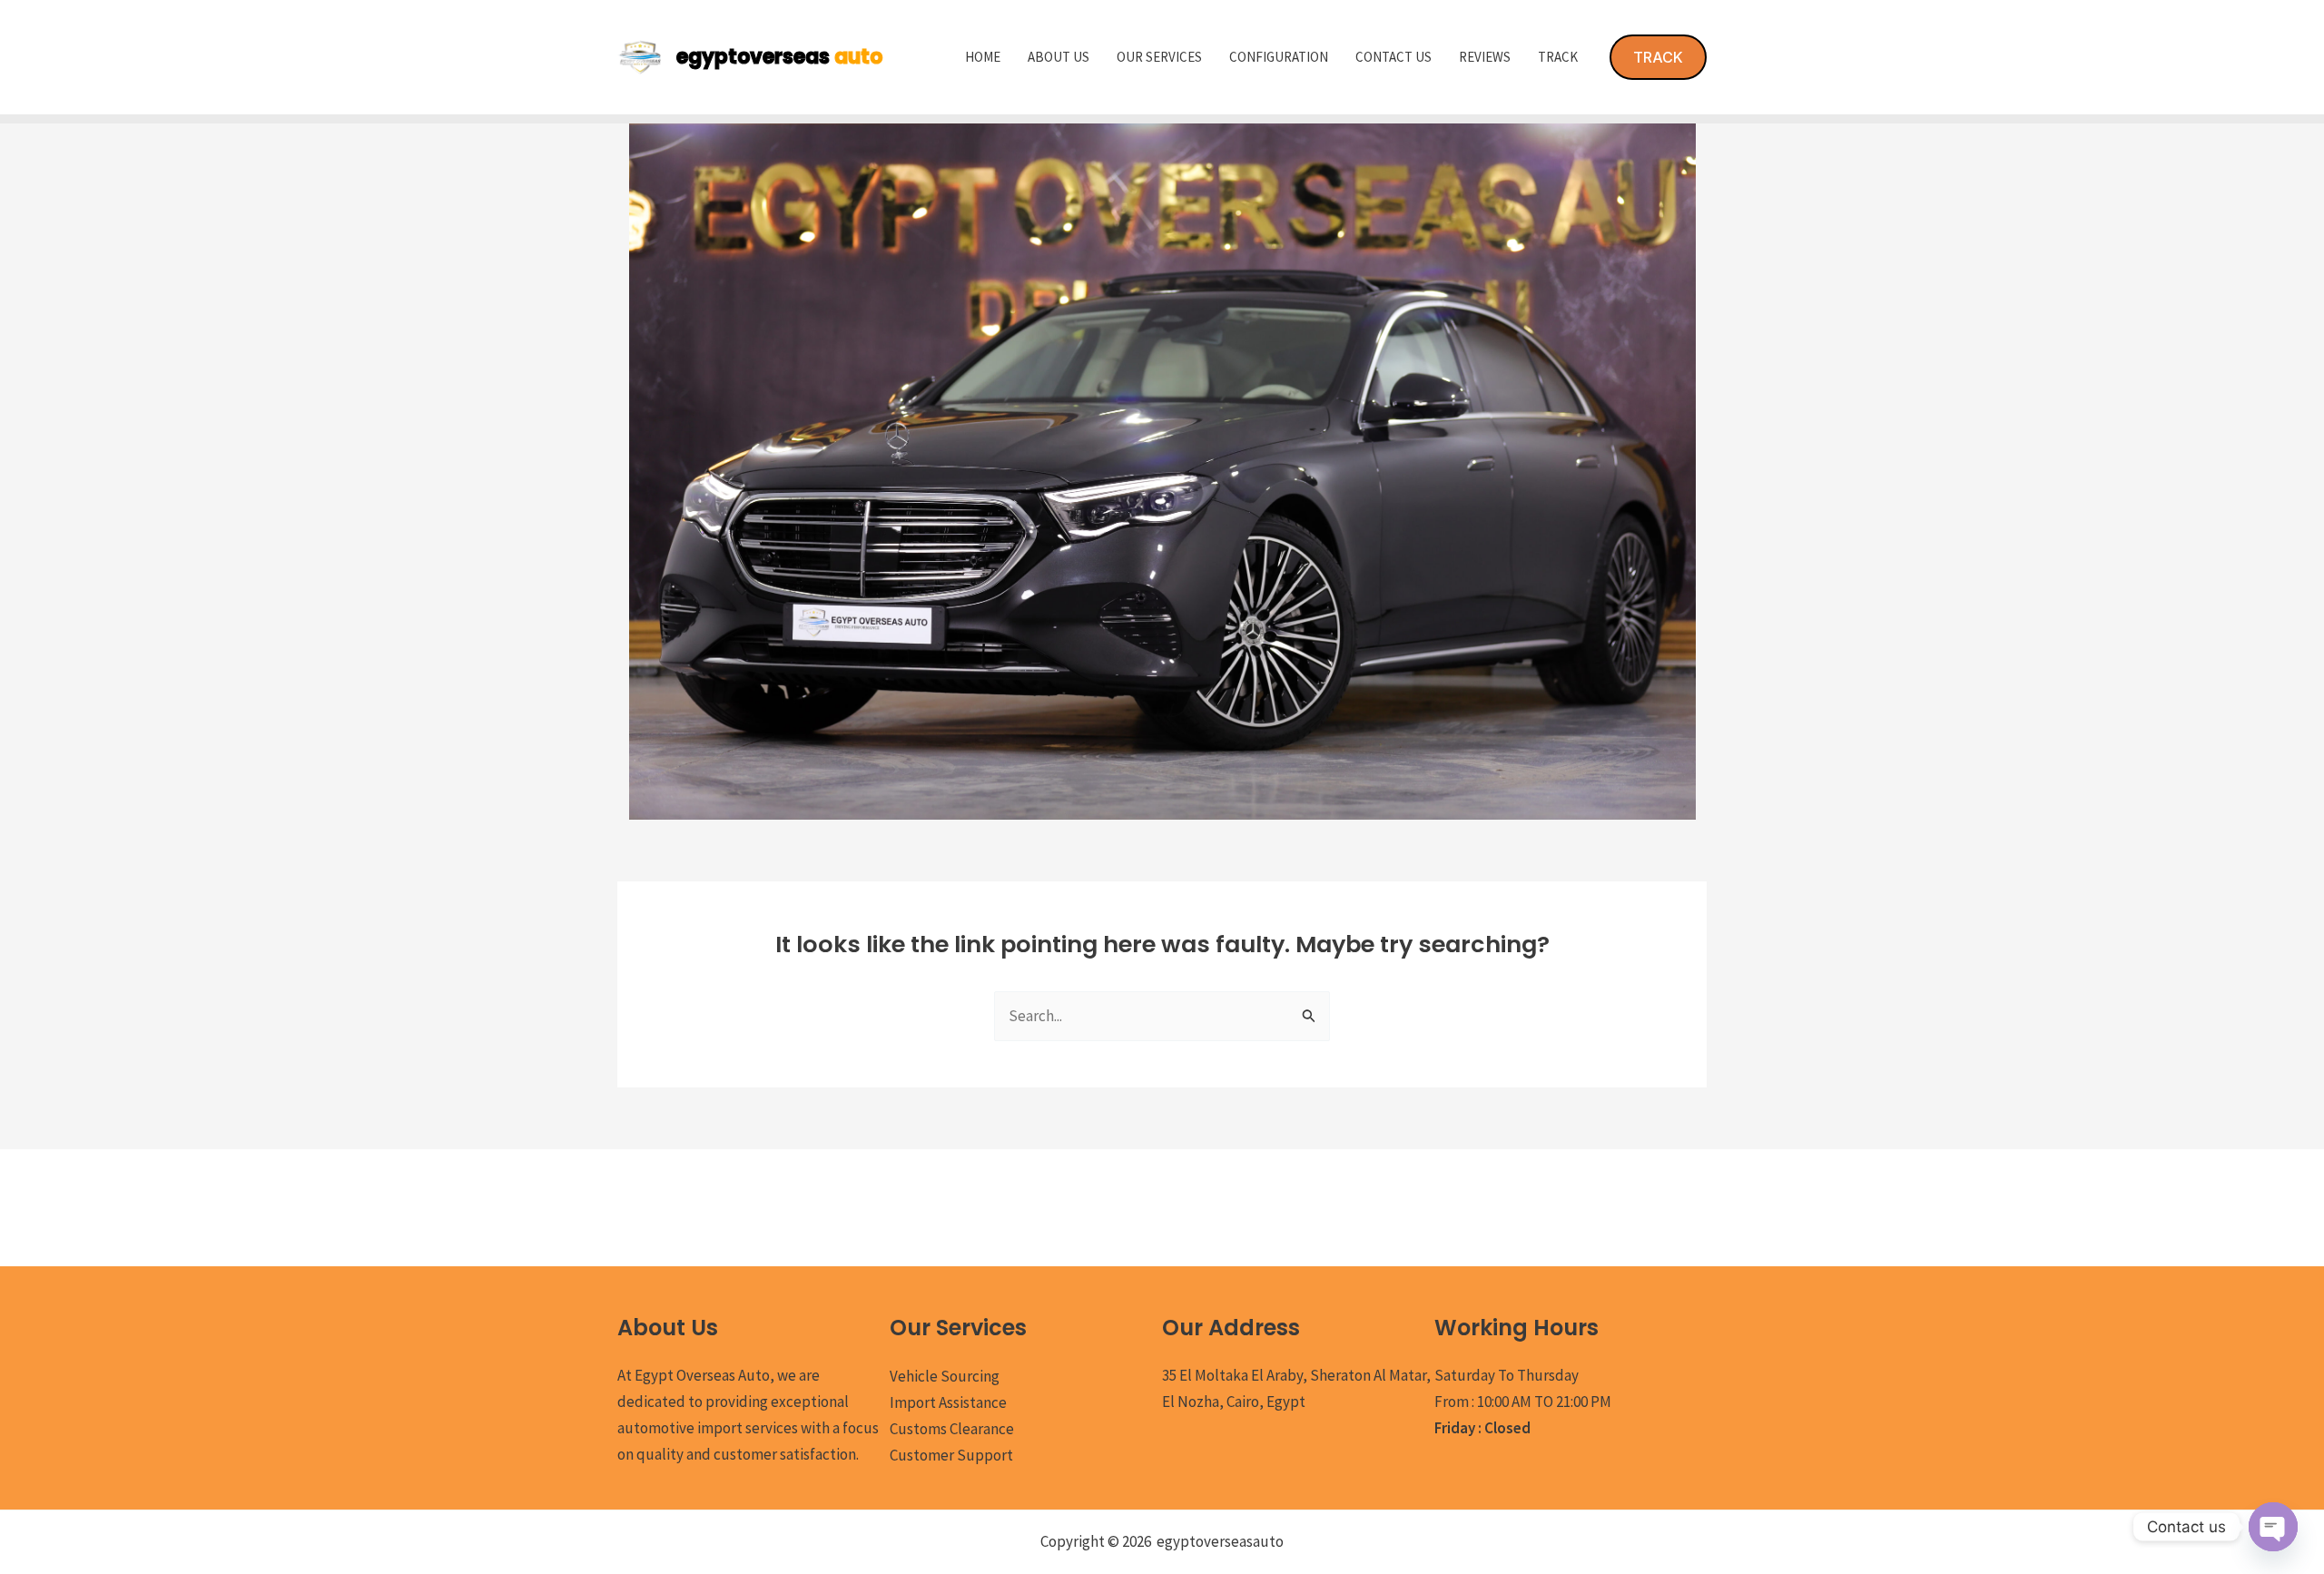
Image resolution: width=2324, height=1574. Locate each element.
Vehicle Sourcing (945, 1376)
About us (1059, 57)
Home (983, 57)
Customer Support (951, 1455)
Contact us (1393, 57)
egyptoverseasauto (1220, 1541)
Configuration (1279, 57)
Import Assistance (948, 1402)
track (1558, 57)
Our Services (1159, 57)
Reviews (1485, 57)
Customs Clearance (952, 1429)
